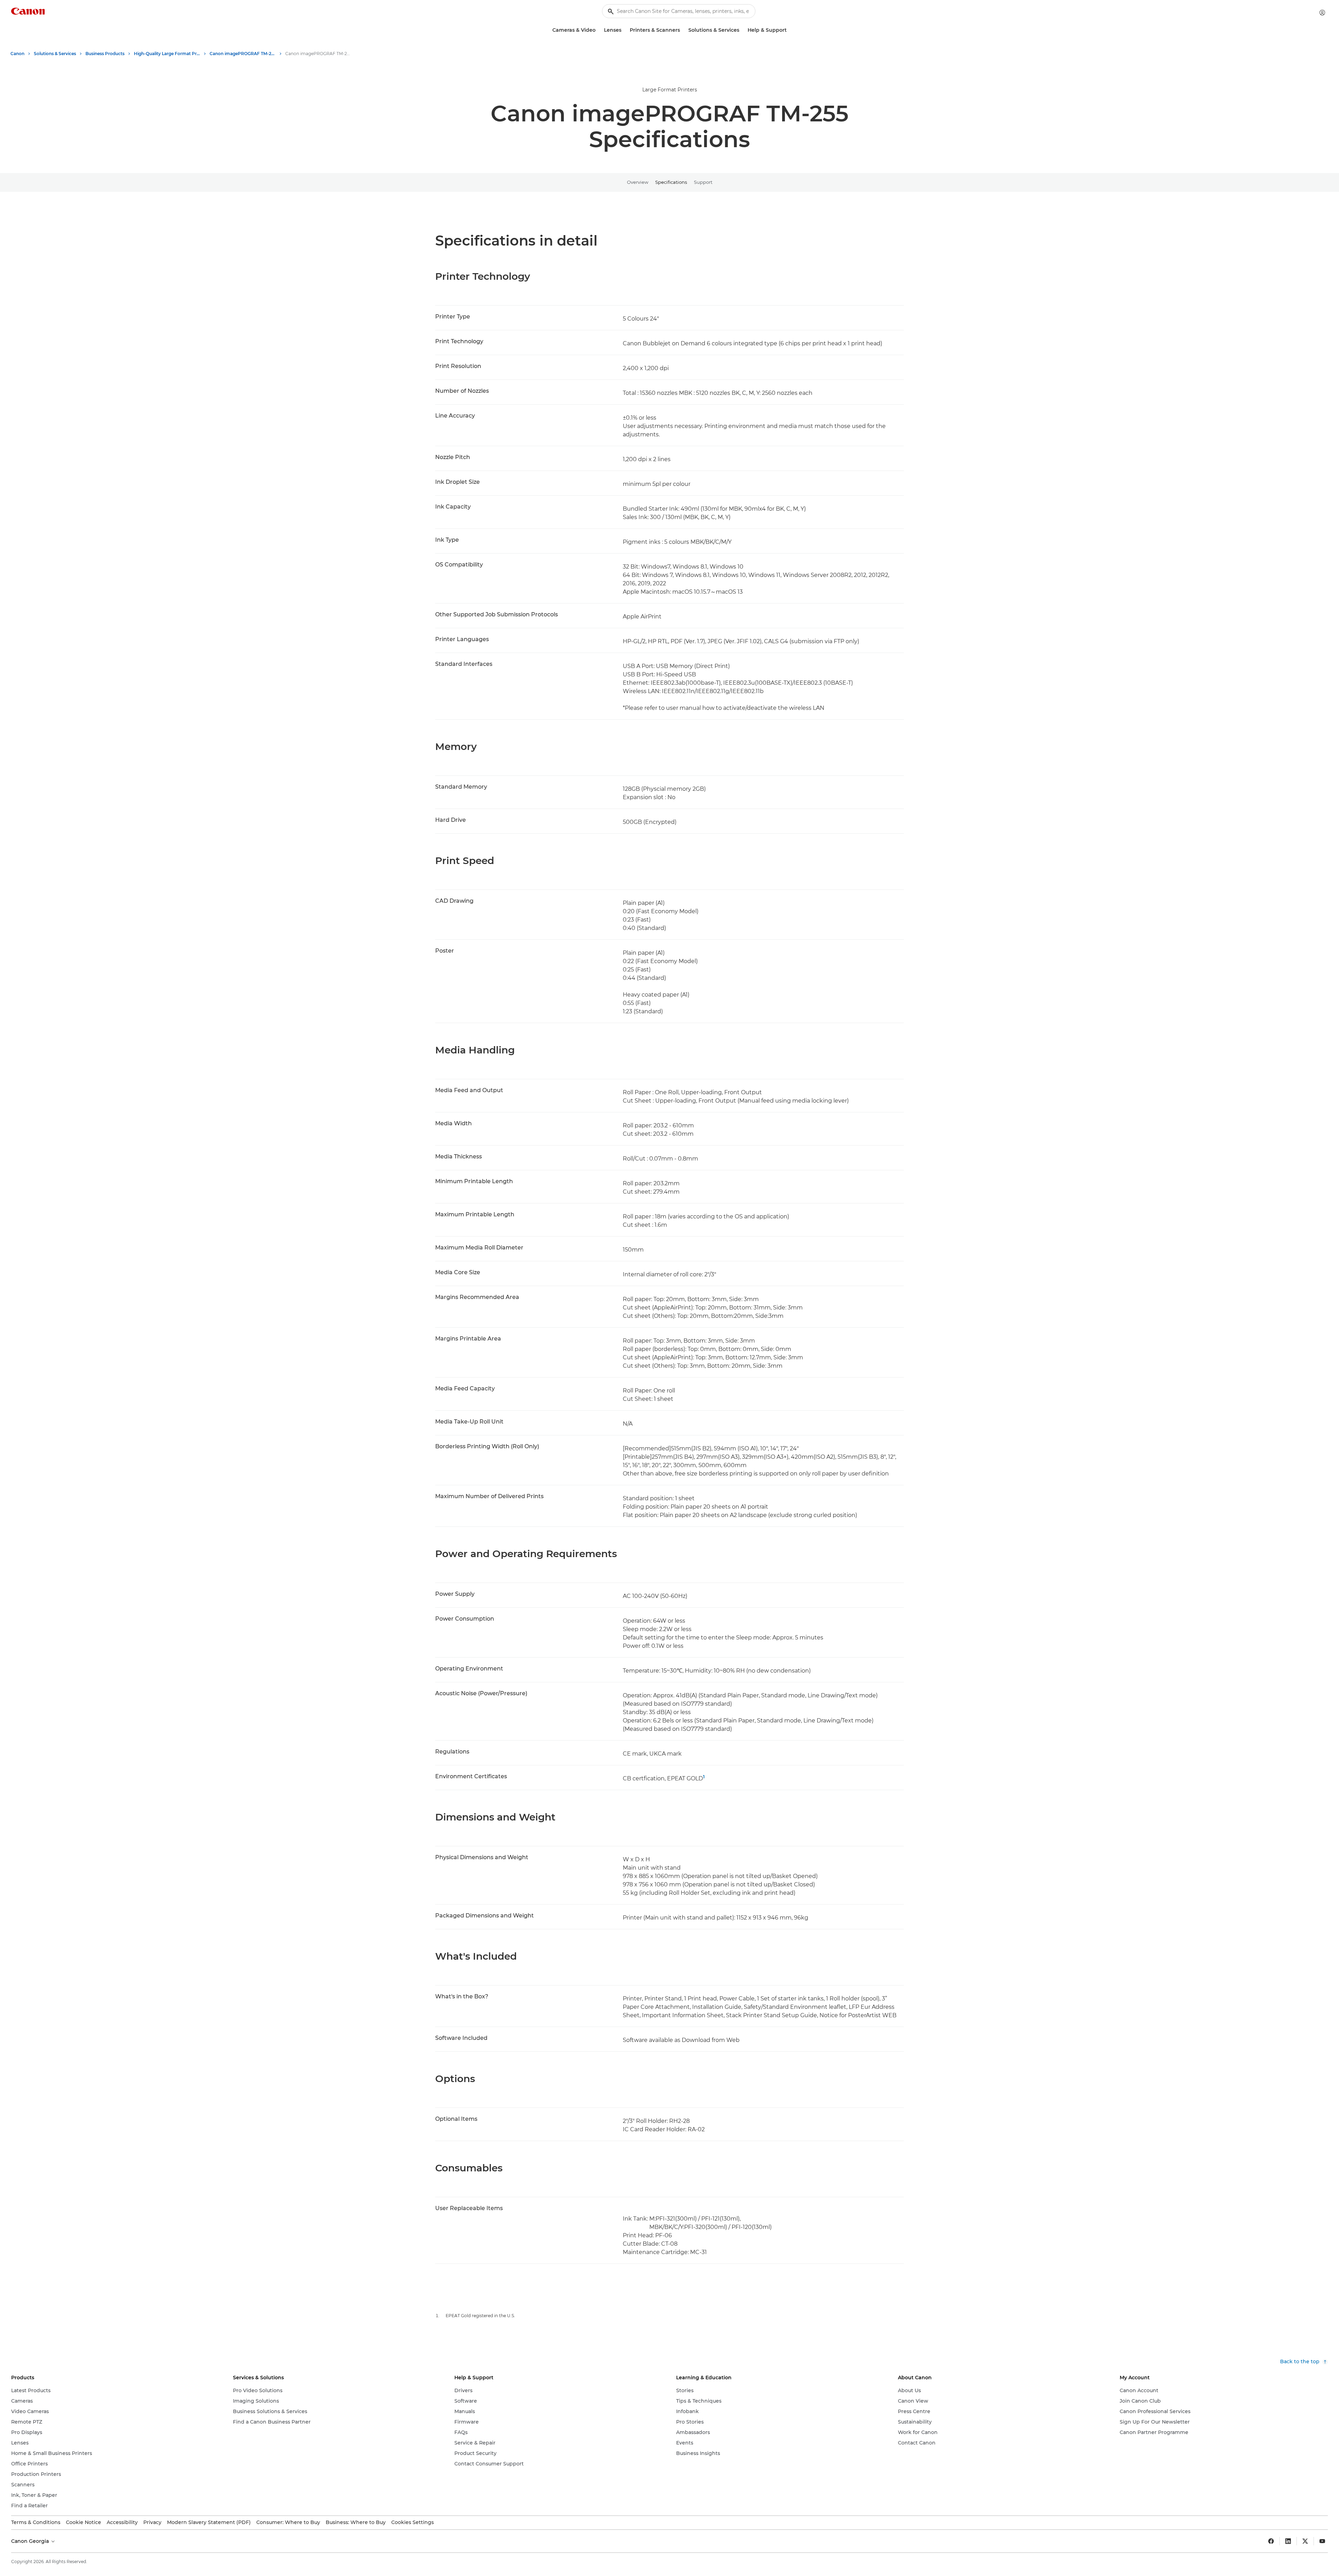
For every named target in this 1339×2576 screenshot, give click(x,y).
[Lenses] (624, 30)
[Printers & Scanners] (683, 30)
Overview (638, 182)
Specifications (671, 182)
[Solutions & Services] (742, 30)
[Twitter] (1305, 2541)
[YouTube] (1322, 2541)
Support (703, 182)
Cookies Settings (413, 2522)
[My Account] (1322, 13)
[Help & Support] (789, 30)
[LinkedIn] (1288, 2541)
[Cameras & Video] (598, 30)
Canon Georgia (31, 2541)
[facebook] (1271, 2541)
